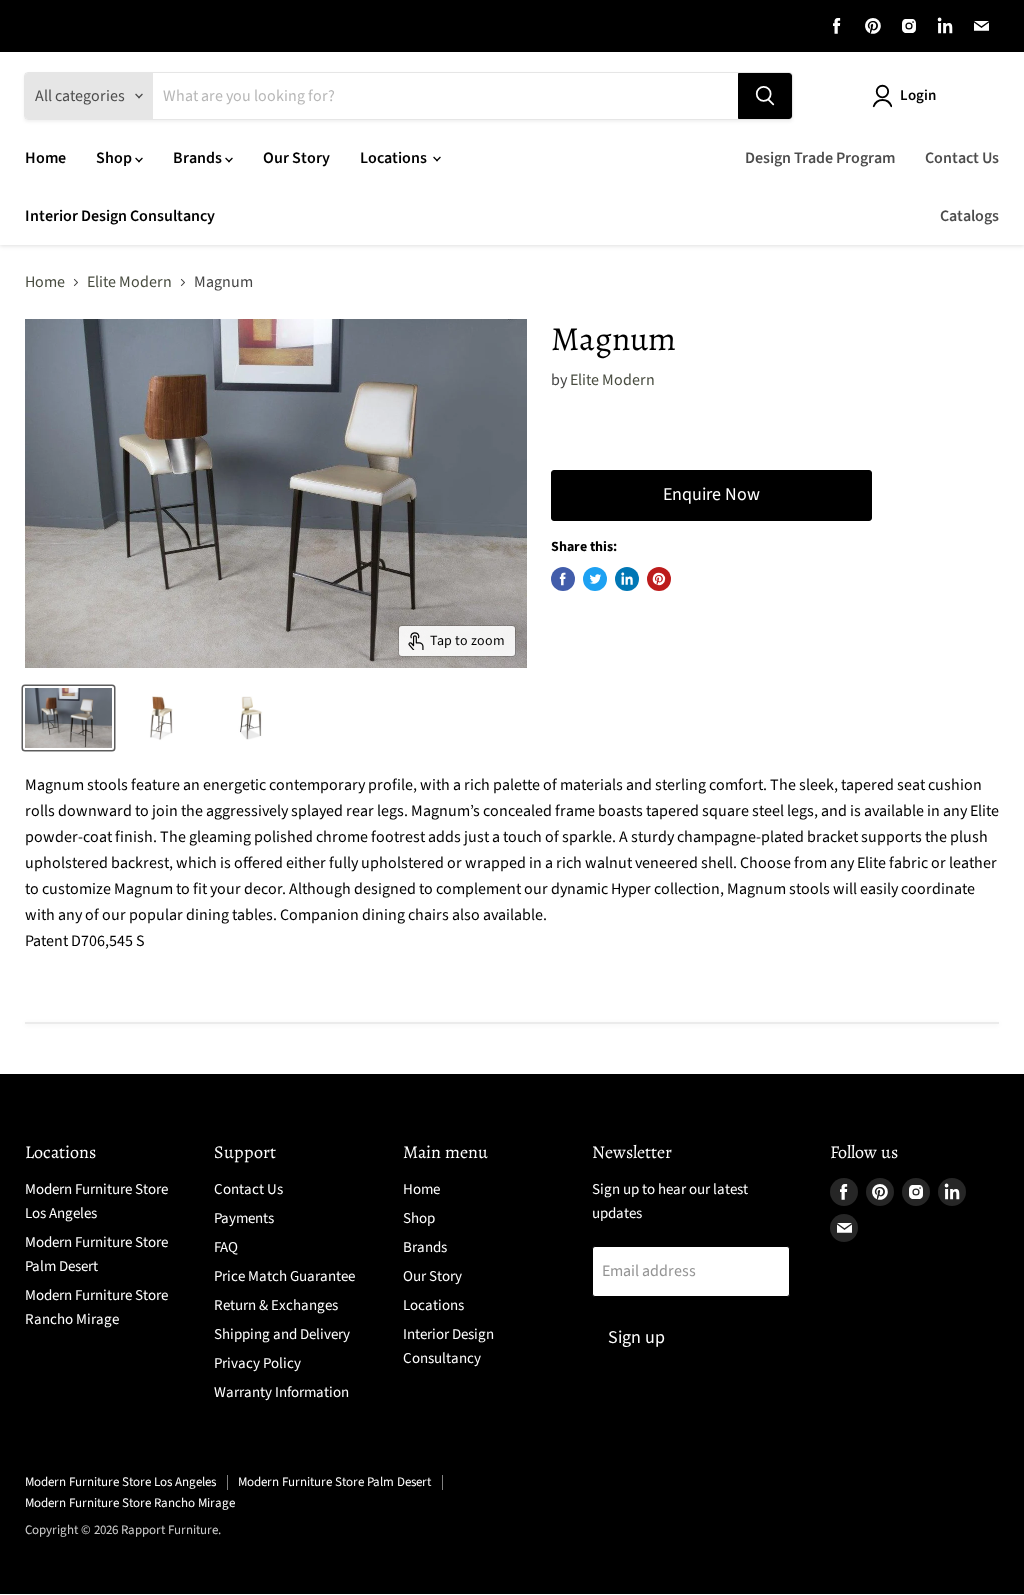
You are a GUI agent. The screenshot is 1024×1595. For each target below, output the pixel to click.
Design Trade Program (820, 158)
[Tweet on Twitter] (595, 579)
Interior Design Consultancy (120, 216)
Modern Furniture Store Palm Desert (334, 1482)
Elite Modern (129, 282)
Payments (244, 1218)
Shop (115, 158)
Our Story (296, 158)
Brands (199, 158)
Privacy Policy (257, 1363)
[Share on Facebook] (563, 579)
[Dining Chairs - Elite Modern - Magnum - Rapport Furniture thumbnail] (68, 718)
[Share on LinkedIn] (627, 579)
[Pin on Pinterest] (659, 579)
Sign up (636, 1337)
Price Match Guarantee (284, 1276)
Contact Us (962, 158)
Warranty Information (281, 1392)
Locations (395, 158)
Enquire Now (711, 494)
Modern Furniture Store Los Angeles (120, 1482)
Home (45, 158)
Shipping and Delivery (282, 1334)
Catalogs (969, 216)
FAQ (226, 1247)
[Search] (765, 96)
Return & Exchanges (276, 1305)
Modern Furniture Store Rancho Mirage (130, 1503)
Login (918, 95)
